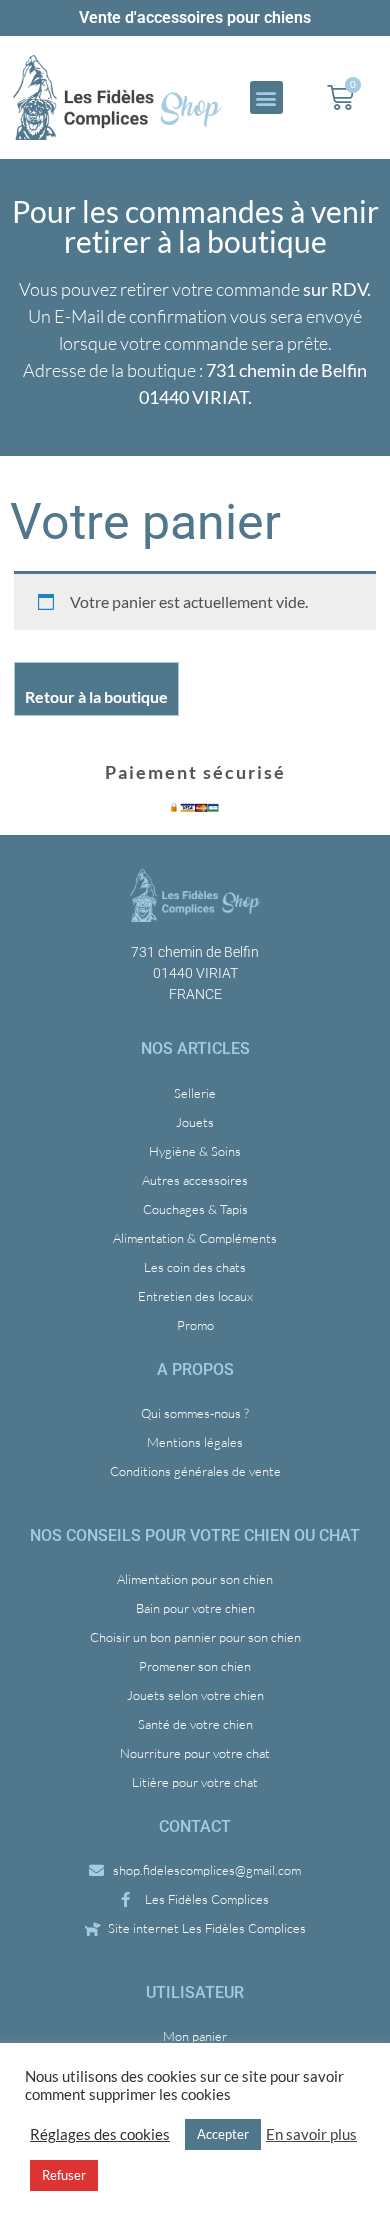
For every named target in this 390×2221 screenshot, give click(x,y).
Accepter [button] (223, 2134)
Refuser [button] (64, 2175)
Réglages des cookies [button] (100, 2134)
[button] (266, 97)
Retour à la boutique (96, 696)
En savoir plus (311, 2134)
